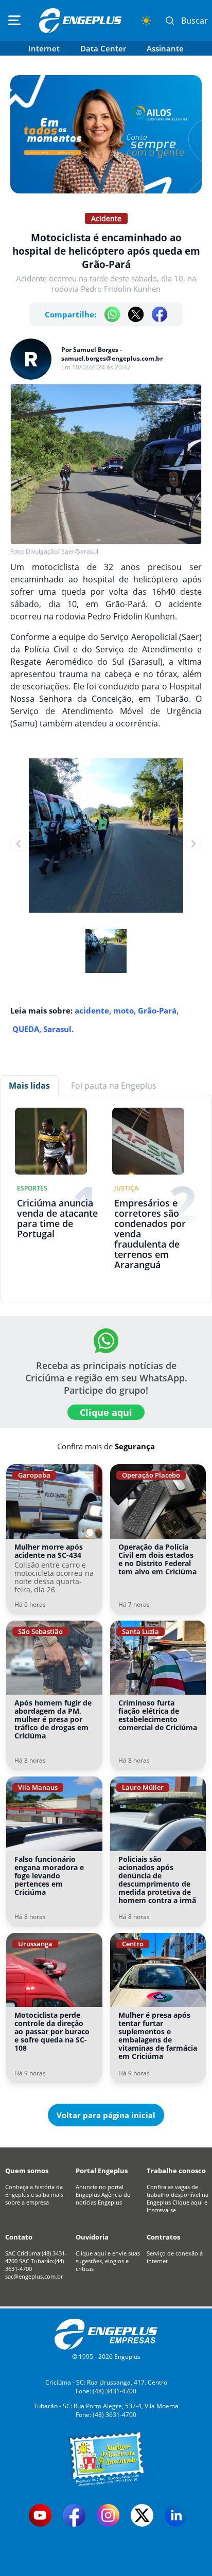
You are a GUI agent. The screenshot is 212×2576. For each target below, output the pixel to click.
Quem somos (27, 2171)
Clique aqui (106, 1412)
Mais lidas (29, 1086)
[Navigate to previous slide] (19, 844)
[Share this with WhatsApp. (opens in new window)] (112, 314)
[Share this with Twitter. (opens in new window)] (136, 314)
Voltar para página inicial (106, 2115)
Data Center (103, 48)
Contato (19, 2237)
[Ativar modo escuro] (146, 21)
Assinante (165, 48)
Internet (44, 48)
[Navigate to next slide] (193, 844)
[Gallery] (106, 844)
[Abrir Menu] (14, 21)
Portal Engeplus (102, 2171)
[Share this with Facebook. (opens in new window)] (160, 314)
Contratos (163, 2237)
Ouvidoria (92, 2237)
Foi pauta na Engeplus (114, 1086)
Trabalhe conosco (176, 2171)
